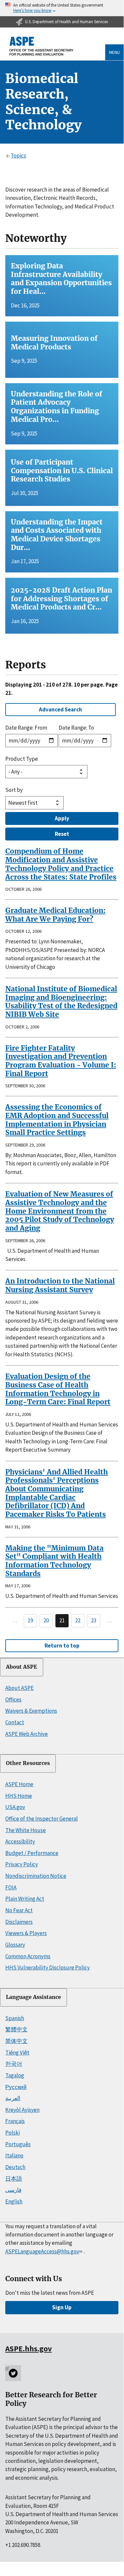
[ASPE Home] (42, 46)
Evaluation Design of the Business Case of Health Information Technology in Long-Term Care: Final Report (58, 1389)
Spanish (15, 2018)
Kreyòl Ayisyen (22, 2110)
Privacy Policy (22, 1864)
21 (62, 1620)
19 (30, 1620)
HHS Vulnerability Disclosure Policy (47, 1967)
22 (78, 1620)
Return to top (62, 1646)
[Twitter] (13, 2373)
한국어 (14, 2064)
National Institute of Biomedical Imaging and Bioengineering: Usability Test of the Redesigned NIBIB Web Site (61, 1002)
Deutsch (15, 2167)
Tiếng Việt (17, 2053)
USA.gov (15, 1807)
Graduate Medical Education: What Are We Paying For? (55, 915)
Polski (13, 2133)
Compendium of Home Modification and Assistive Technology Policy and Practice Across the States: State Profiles (61, 864)
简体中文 (16, 2041)
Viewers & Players (26, 1933)
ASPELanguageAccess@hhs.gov (42, 2251)
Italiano (14, 2155)
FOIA (11, 1887)
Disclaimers (19, 1922)
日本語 (14, 2179)
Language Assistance (33, 1997)
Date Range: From (26, 728)
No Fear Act (19, 1910)
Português (18, 2144)
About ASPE (22, 1667)
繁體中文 (16, 2029)
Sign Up (62, 2307)
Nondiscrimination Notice (36, 1876)
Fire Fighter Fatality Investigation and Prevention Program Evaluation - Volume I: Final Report (61, 1061)
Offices (13, 1699)
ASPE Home (19, 1784)
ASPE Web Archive (27, 1734)
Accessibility (20, 1841)
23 (94, 1620)
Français (15, 2121)
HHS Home (19, 1796)
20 (46, 1620)
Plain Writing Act (25, 1899)
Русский (16, 2087)
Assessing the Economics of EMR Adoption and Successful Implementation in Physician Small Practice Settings (57, 1120)
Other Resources (28, 1763)
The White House (26, 1830)
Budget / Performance (32, 1853)
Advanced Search (61, 709)
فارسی (13, 2190)
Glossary (15, 1945)
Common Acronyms (28, 1956)
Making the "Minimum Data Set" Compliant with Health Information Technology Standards (54, 1561)
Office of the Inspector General (42, 1819)
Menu (114, 52)
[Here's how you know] (62, 8)
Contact (15, 1722)
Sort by (14, 790)
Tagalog (15, 2075)
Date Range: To (76, 728)
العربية (13, 2098)
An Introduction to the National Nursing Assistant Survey (60, 1285)
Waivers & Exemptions (31, 1711)
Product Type (22, 759)
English (14, 2201)
